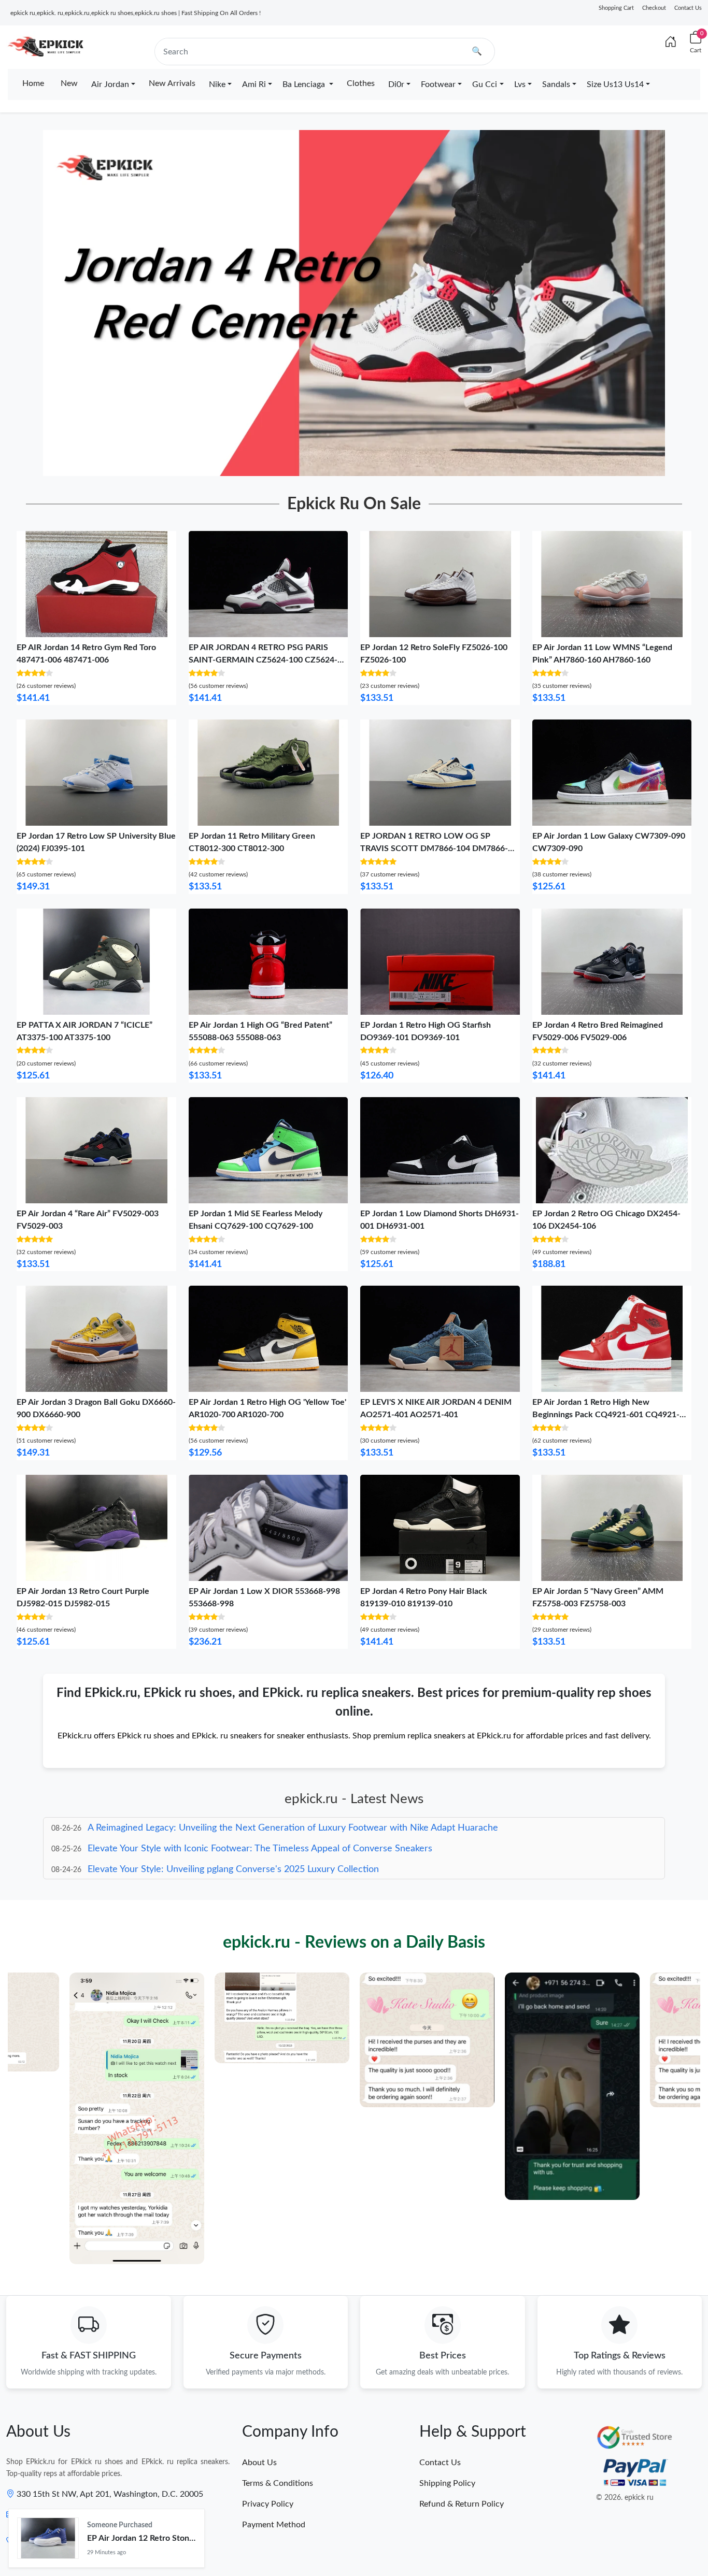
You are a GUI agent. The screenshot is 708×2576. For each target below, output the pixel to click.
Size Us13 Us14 (615, 84)
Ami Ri (254, 84)
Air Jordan (110, 84)
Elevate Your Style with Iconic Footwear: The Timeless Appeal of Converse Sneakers (260, 1828)
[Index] (671, 42)
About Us (259, 2463)
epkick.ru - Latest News (354, 1799)
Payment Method (274, 2525)
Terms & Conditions (278, 2483)
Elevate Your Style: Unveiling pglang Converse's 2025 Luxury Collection (233, 1849)
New (69, 83)
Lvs (520, 84)
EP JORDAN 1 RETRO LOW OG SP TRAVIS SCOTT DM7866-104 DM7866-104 (434, 848)
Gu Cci (485, 84)
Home (33, 83)
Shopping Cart (616, 8)
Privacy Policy (268, 2504)
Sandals (556, 84)
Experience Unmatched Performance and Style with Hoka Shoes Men (231, 1869)
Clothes (361, 83)
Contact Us (688, 8)
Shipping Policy (447, 2483)
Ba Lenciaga (305, 84)
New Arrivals (172, 83)
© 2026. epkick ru (625, 2498)
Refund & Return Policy (462, 2504)
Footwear (438, 84)
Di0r (396, 84)
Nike (217, 84)
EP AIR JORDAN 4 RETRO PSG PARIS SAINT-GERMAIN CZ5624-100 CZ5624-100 (263, 660)
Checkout (654, 8)
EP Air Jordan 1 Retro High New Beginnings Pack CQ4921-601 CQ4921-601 (606, 1415)
